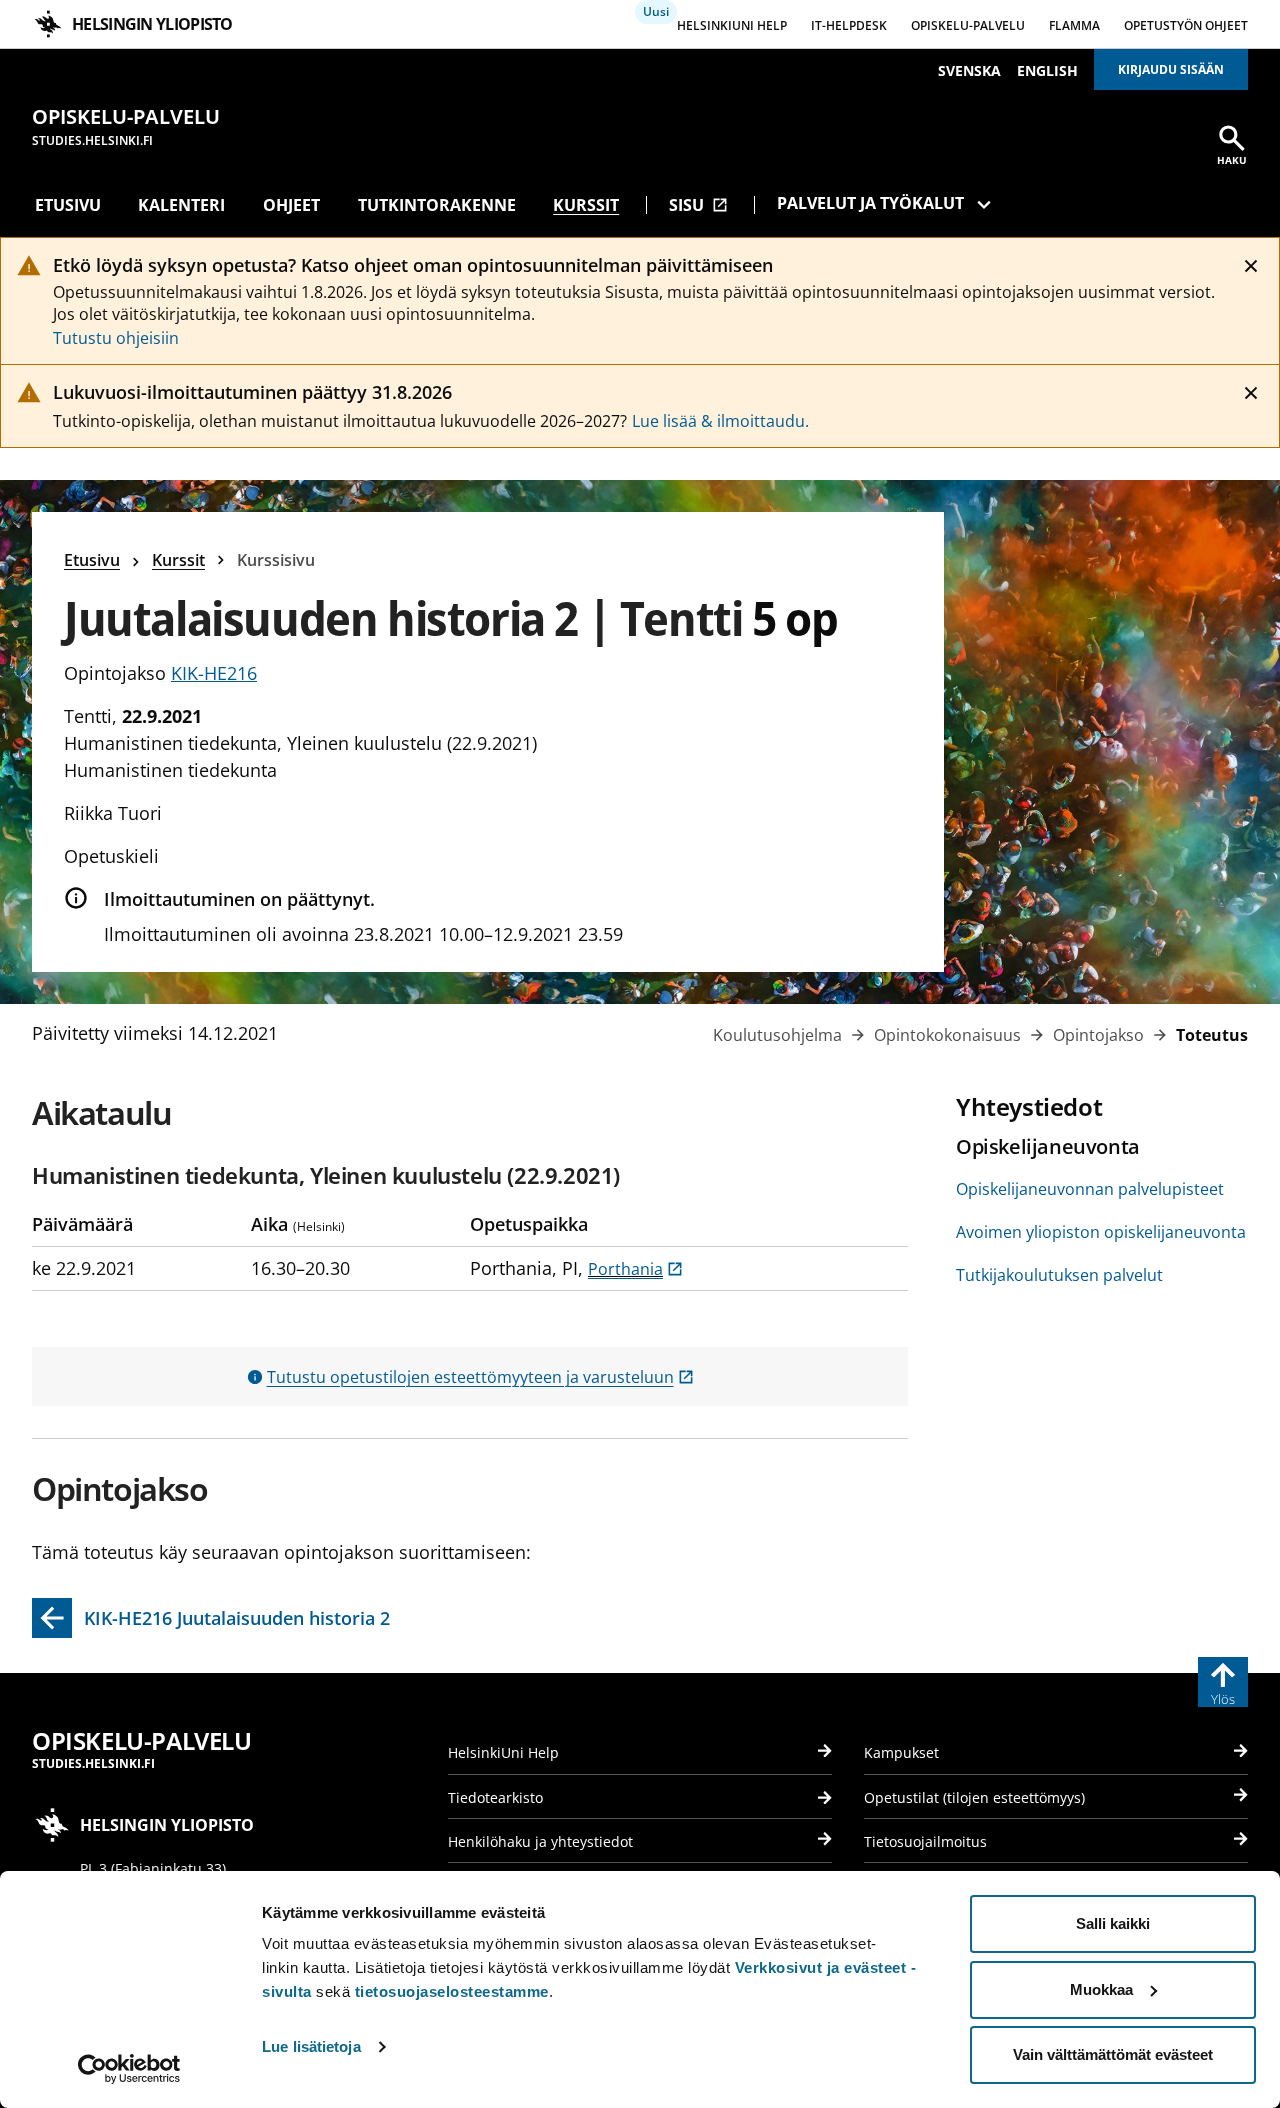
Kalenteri (181, 205)
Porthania (635, 1269)
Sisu (698, 205)
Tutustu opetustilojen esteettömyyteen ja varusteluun (480, 1377)
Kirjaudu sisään (1171, 69)
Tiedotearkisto (495, 1797)
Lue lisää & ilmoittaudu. (720, 421)
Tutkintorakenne (437, 205)
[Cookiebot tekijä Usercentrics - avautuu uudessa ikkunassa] (129, 2069)
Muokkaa (1101, 1989)
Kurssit (586, 205)
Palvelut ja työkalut (870, 203)
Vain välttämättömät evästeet (1113, 2054)
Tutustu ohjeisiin (116, 338)
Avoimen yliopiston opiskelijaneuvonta (1101, 1232)
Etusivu (68, 205)
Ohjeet (291, 205)
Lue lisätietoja (311, 2046)
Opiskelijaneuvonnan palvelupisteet (1090, 1189)
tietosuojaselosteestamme (452, 1991)
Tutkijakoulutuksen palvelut (1059, 1275)
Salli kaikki (1113, 1923)
